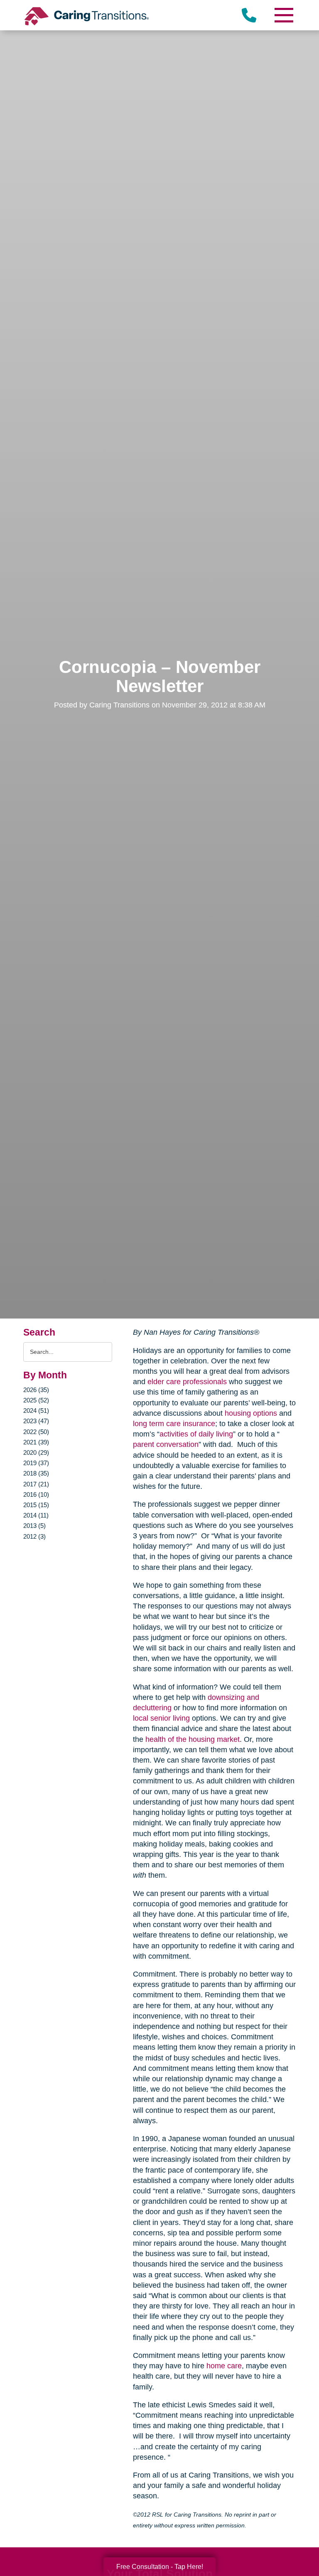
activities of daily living (196, 1434)
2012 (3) (34, 1536)
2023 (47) (36, 1421)
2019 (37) (36, 1463)
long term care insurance (174, 1424)
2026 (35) (36, 1390)
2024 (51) (36, 1411)
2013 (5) (34, 1526)
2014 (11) (36, 1515)
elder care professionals (187, 1382)
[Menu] (283, 15)
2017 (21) (36, 1484)
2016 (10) (36, 1494)
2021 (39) (36, 1442)
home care (224, 2366)
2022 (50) (36, 1432)
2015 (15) (36, 1505)
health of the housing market (193, 1739)
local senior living (161, 1718)
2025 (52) (36, 1400)
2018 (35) (36, 1473)
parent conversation (166, 1444)
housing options (251, 1413)
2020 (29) (36, 1453)
